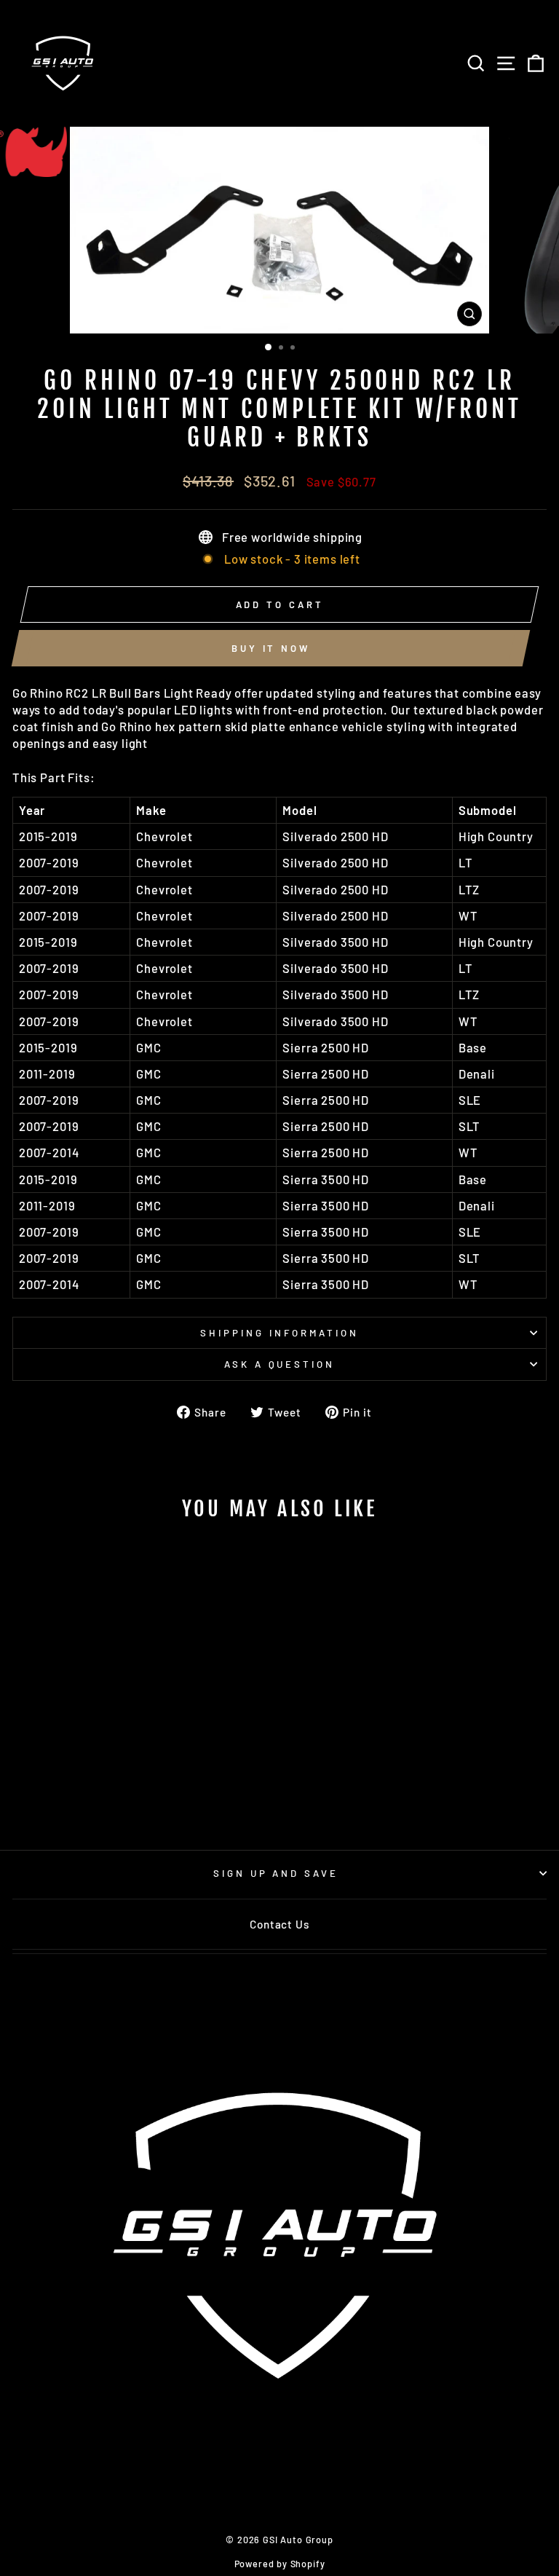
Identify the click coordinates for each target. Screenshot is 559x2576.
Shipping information (279, 1333)
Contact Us (279, 1924)
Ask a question (280, 1364)
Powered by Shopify (280, 2564)
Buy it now (271, 648)
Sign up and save (276, 1873)
